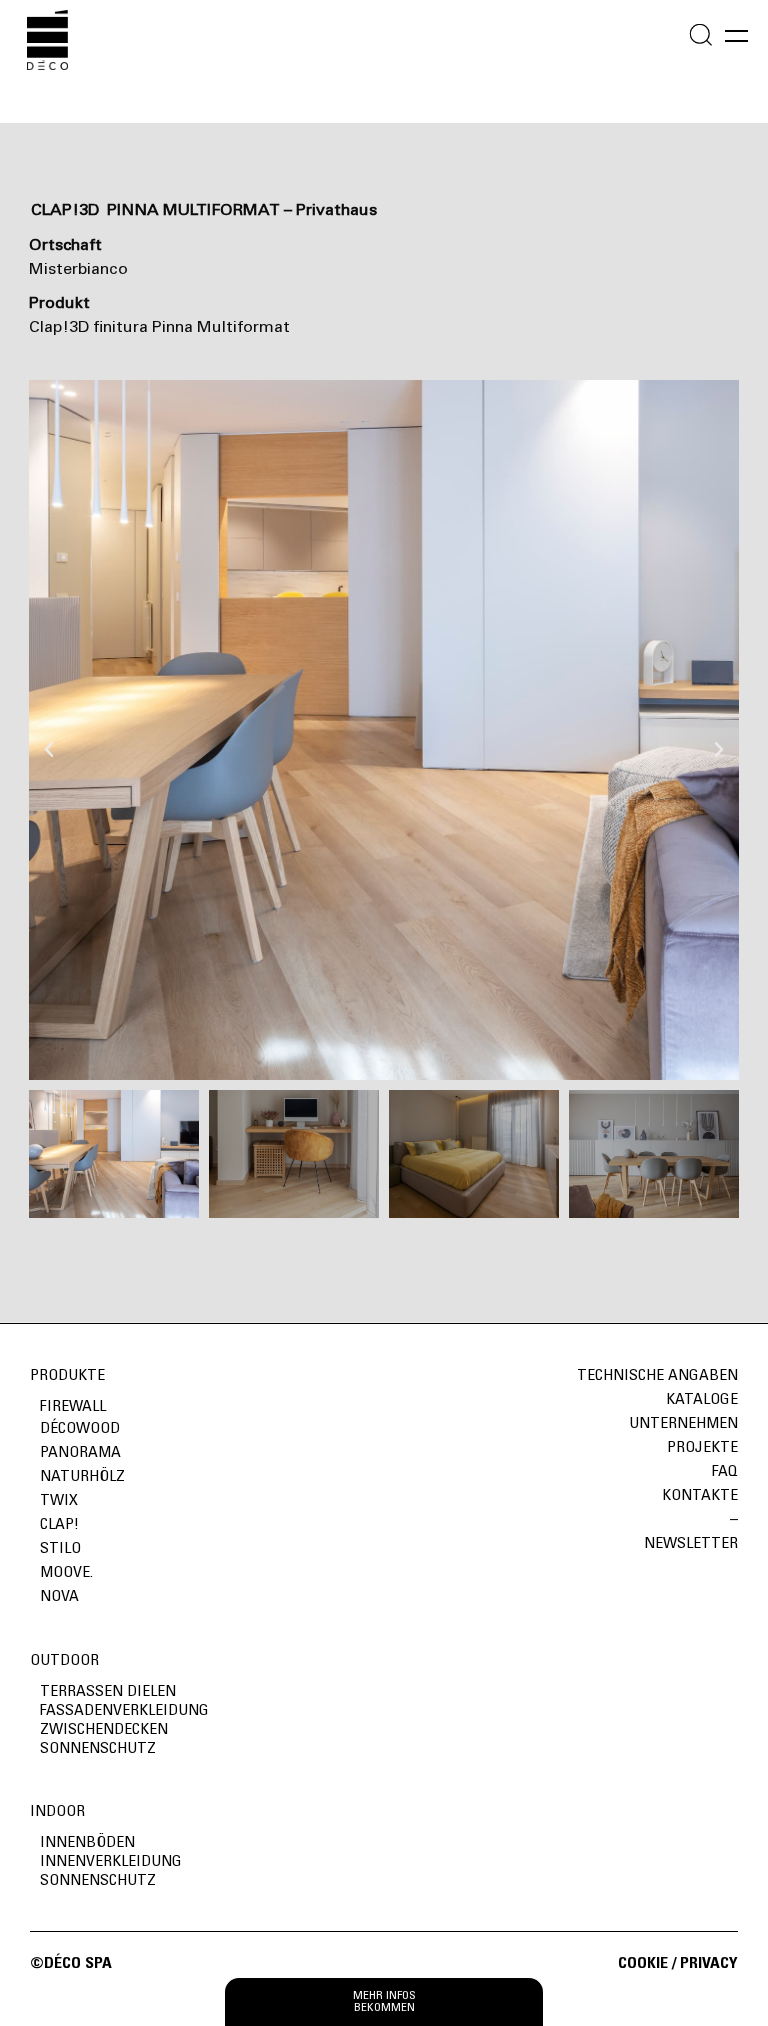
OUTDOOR (64, 1661)
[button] (49, 730)
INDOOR (57, 1812)
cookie (645, 1964)
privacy (709, 1964)
